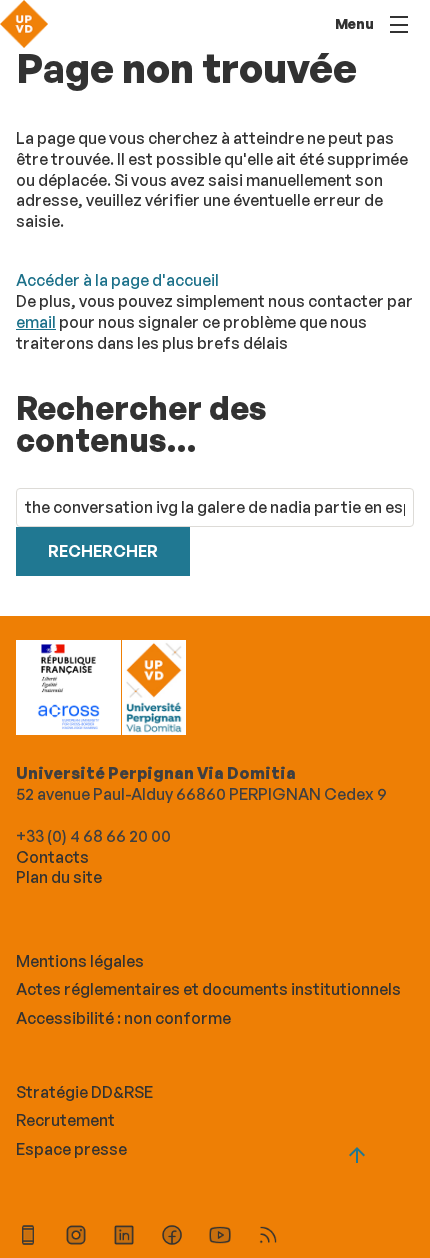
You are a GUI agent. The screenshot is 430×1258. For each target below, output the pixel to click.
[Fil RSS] (268, 1237)
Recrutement (65, 1120)
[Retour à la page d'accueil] (24, 24)
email (36, 322)
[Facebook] (172, 1237)
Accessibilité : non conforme (123, 1018)
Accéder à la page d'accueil (117, 280)
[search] (215, 507)
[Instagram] (76, 1237)
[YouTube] (220, 1237)
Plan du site (59, 877)
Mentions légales (80, 961)
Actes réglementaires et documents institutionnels (208, 989)
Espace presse (71, 1149)
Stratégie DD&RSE (84, 1092)
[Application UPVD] (28, 1237)
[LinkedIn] (124, 1237)
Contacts (52, 857)
